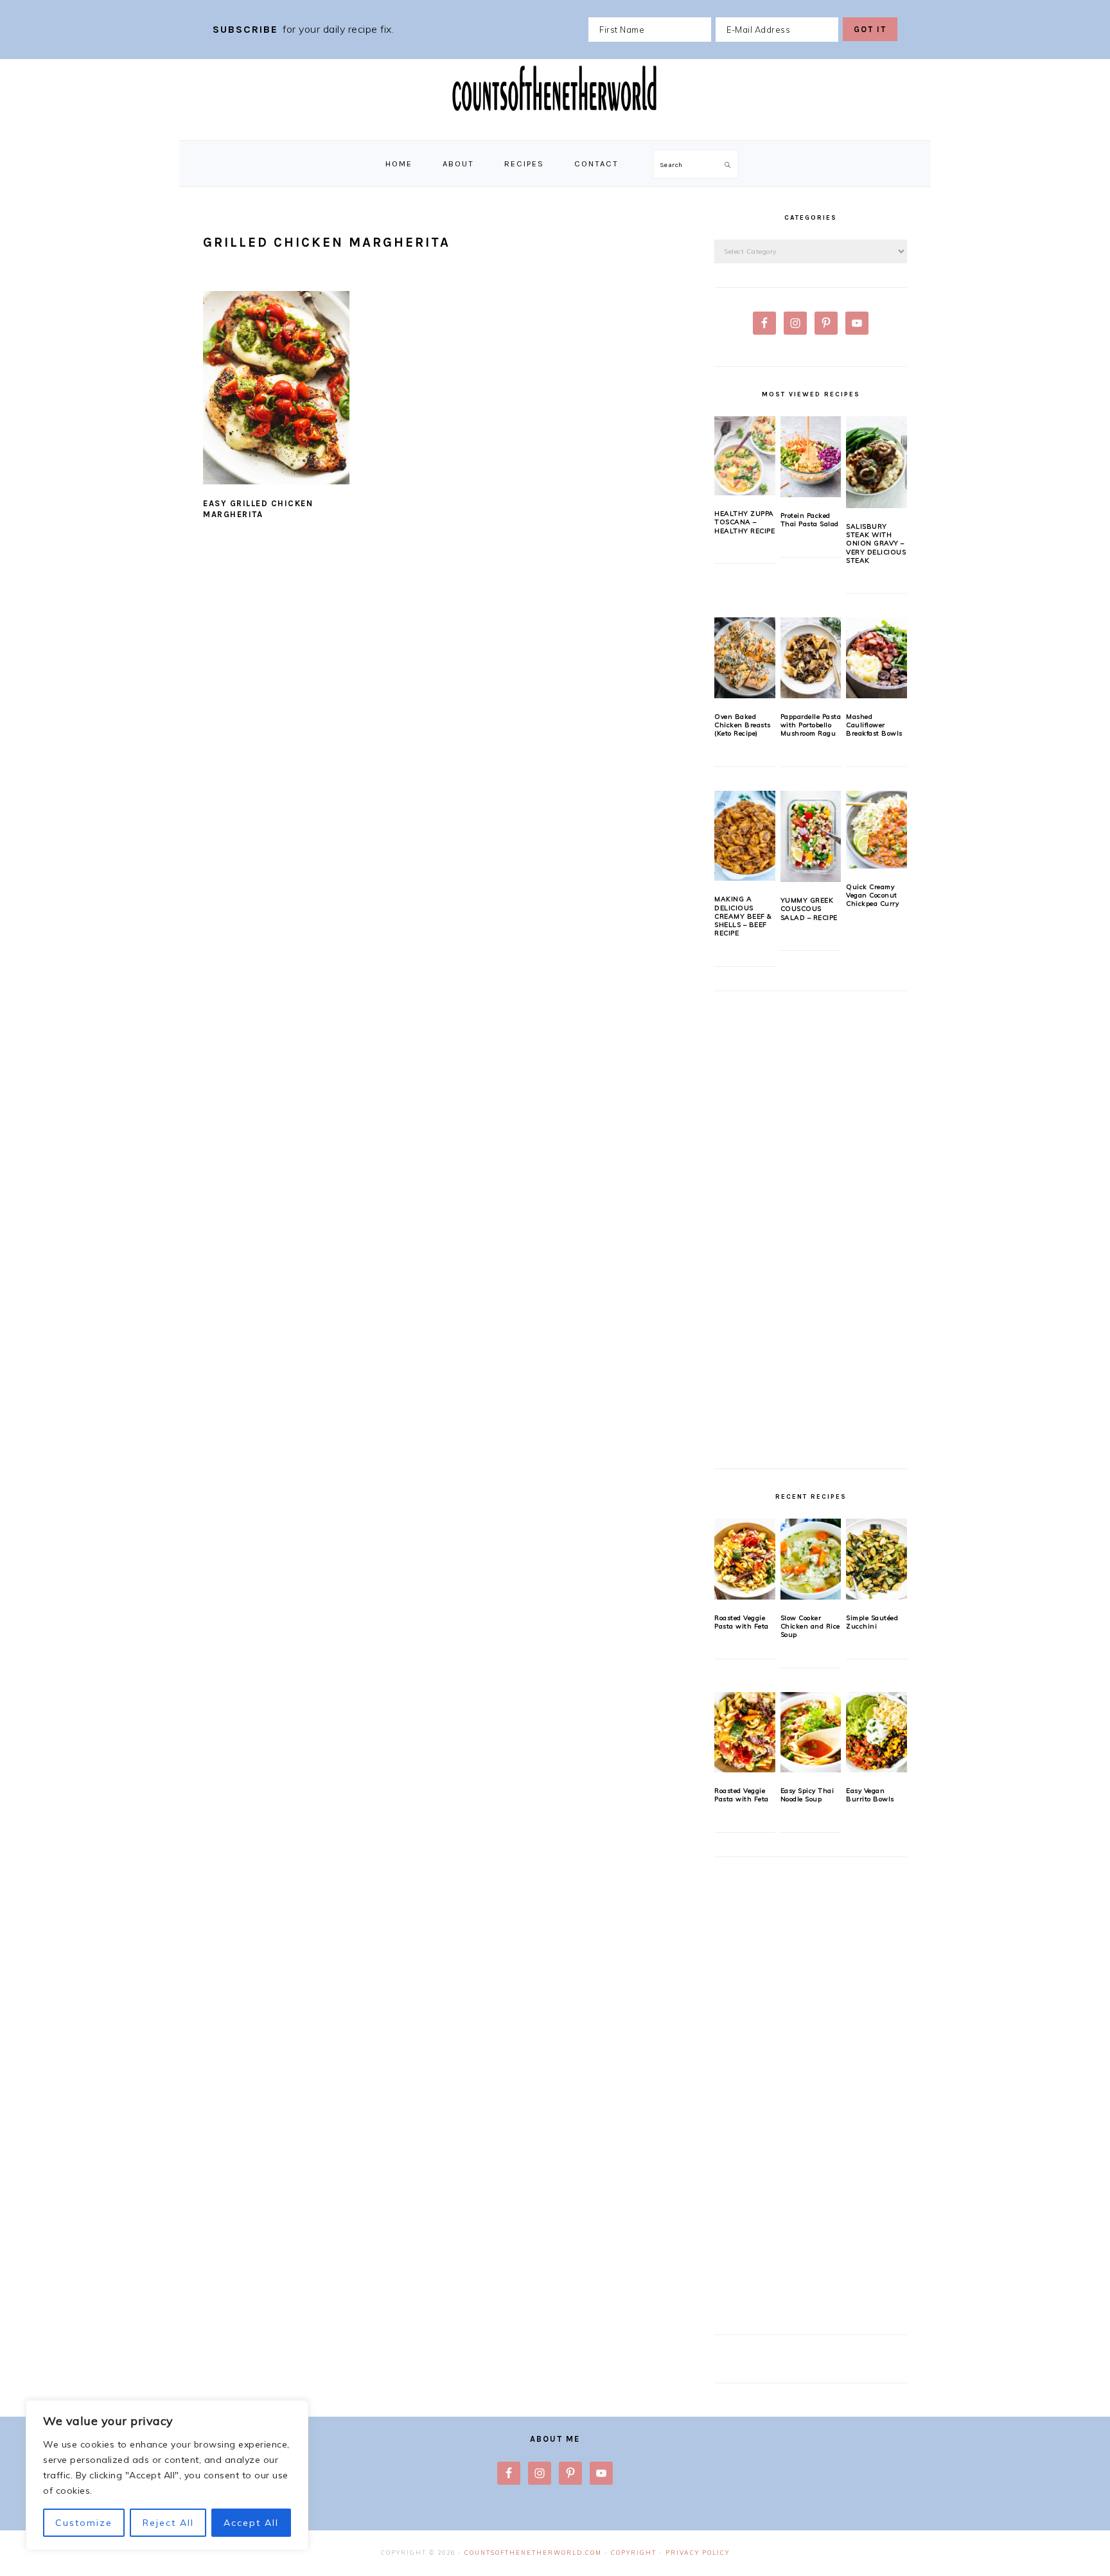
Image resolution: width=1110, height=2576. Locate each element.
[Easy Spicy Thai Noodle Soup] (811, 1733)
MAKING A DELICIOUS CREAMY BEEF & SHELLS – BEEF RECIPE (743, 916)
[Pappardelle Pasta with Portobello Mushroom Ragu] (811, 658)
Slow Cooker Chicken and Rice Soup (810, 1627)
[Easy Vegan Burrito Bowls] (877, 1733)
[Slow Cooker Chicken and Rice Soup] (811, 1559)
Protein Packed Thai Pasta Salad (810, 520)
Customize (84, 2523)
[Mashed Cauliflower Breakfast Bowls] (877, 658)
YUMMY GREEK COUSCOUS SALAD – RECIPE (809, 909)
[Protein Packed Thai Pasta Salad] (811, 457)
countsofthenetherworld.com (533, 2553)
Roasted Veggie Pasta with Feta (742, 1622)
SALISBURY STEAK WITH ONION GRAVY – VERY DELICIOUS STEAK (876, 543)
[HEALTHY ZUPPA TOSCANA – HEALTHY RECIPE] (745, 456)
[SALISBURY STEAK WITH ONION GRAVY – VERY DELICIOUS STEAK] (877, 462)
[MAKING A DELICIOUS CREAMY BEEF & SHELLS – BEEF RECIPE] (745, 836)
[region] (167, 2475)
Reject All (168, 2523)
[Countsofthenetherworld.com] (555, 126)
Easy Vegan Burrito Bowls (870, 1795)
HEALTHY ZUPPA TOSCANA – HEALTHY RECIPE (744, 522)
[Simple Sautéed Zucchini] (877, 1559)
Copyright (634, 2553)
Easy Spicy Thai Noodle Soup (807, 1795)
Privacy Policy (698, 2553)
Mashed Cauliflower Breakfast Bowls (874, 725)
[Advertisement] (811, 1237)
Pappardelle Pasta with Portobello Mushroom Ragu (811, 725)
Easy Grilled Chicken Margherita (258, 509)
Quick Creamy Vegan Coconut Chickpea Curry (872, 895)
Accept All (251, 2523)
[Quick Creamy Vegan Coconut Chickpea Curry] (877, 830)
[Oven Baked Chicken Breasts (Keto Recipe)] (745, 658)
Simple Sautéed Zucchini (872, 1622)
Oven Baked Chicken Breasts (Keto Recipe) (743, 725)
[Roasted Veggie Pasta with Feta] (745, 1559)
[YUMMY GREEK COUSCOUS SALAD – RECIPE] (811, 836)
